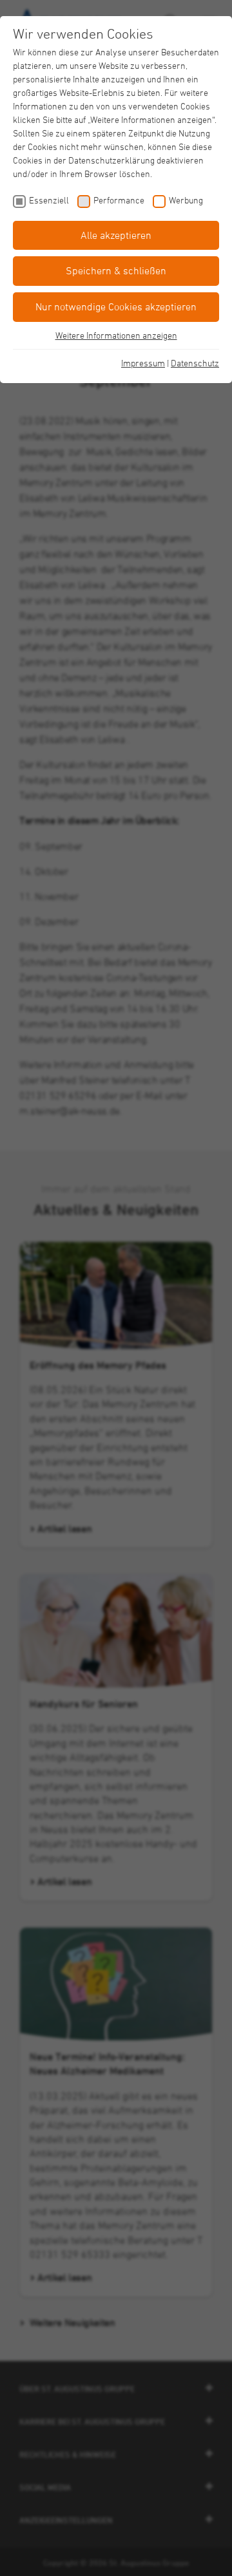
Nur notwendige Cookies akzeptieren (116, 306)
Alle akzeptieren (116, 235)
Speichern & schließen (116, 270)
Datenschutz (195, 363)
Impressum (143, 363)
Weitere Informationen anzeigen (116, 335)
